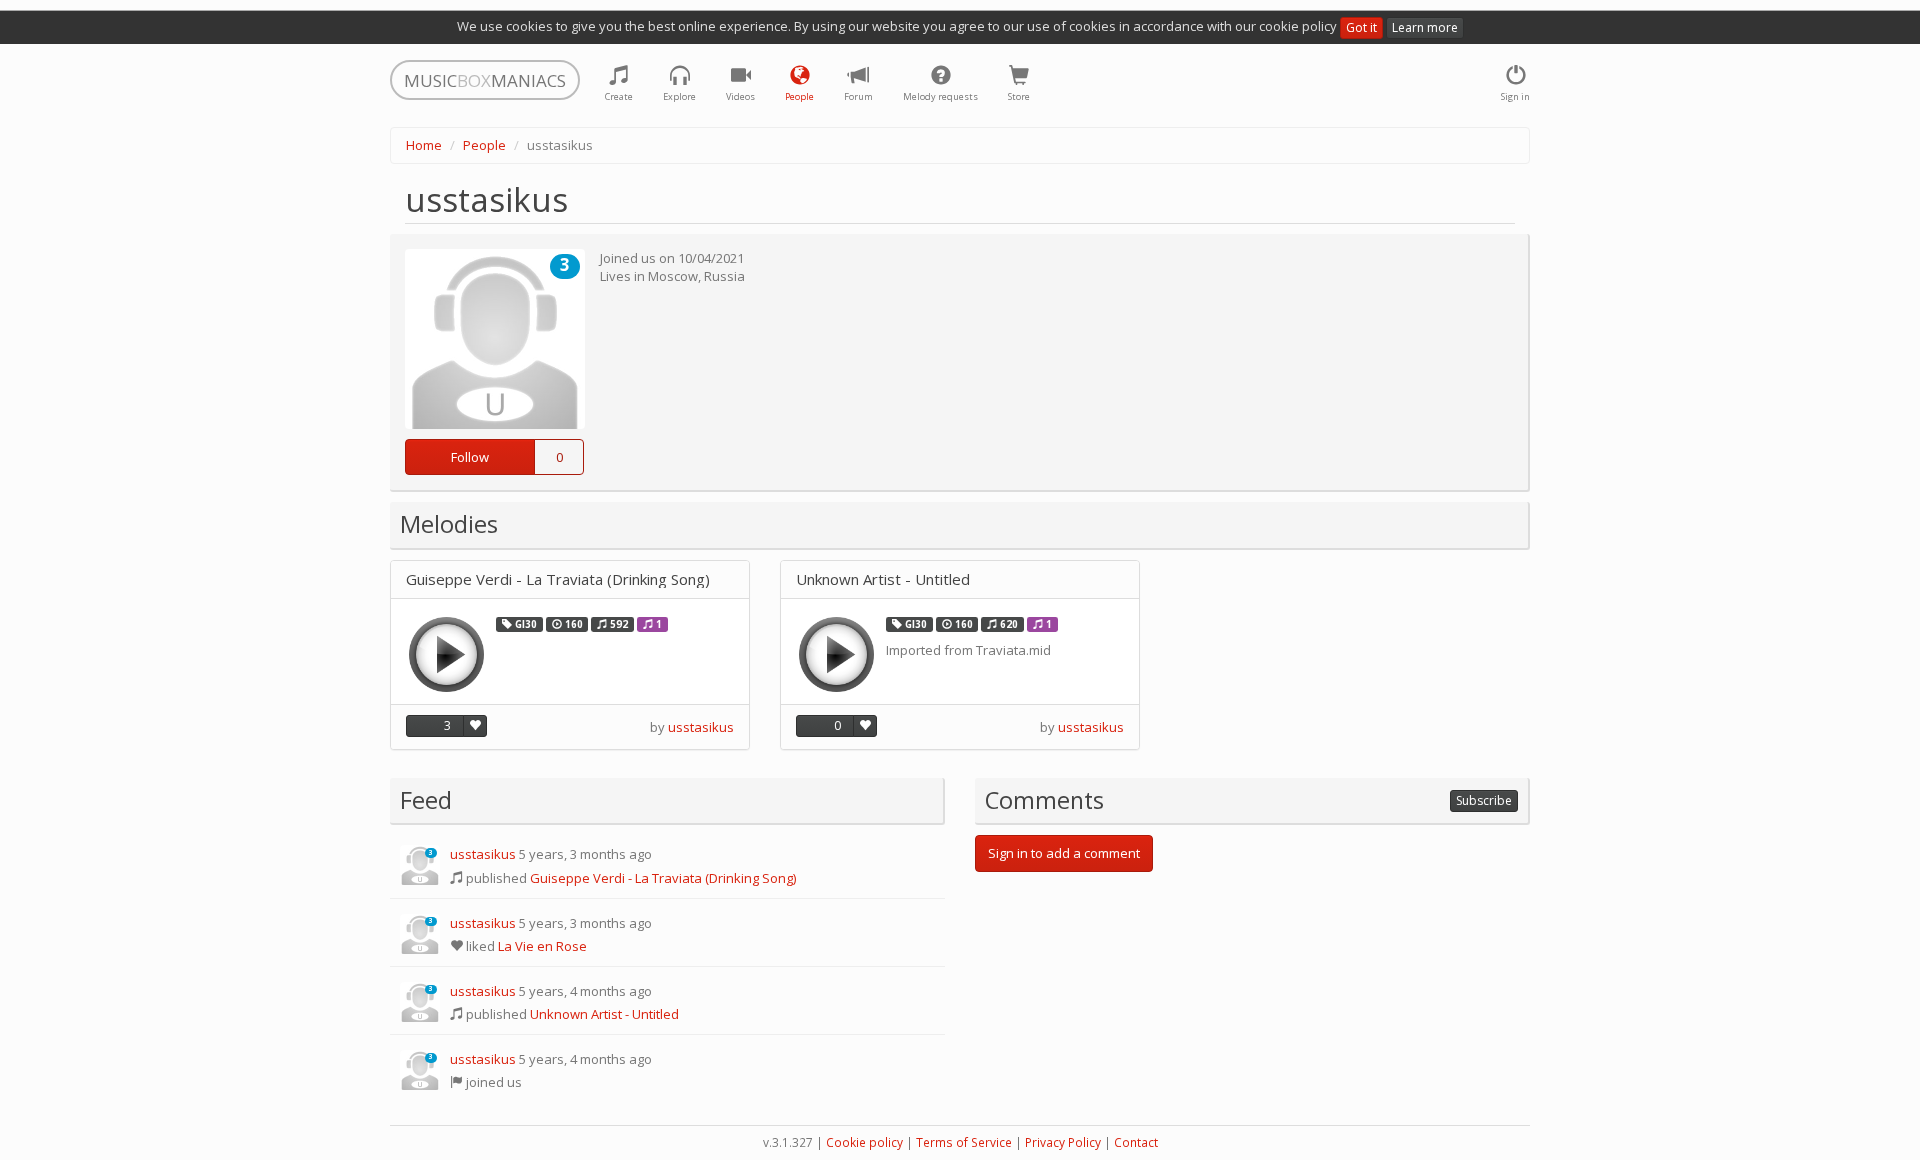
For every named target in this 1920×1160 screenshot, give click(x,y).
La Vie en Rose (542, 946)
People (484, 145)
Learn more (1425, 27)
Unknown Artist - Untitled (883, 579)
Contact (1136, 1142)
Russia (724, 276)
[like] (475, 726)
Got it (1361, 27)
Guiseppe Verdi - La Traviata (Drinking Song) (558, 579)
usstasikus (701, 727)
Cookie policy (864, 1142)
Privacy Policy (1063, 1142)
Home (424, 145)
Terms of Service (964, 1142)
